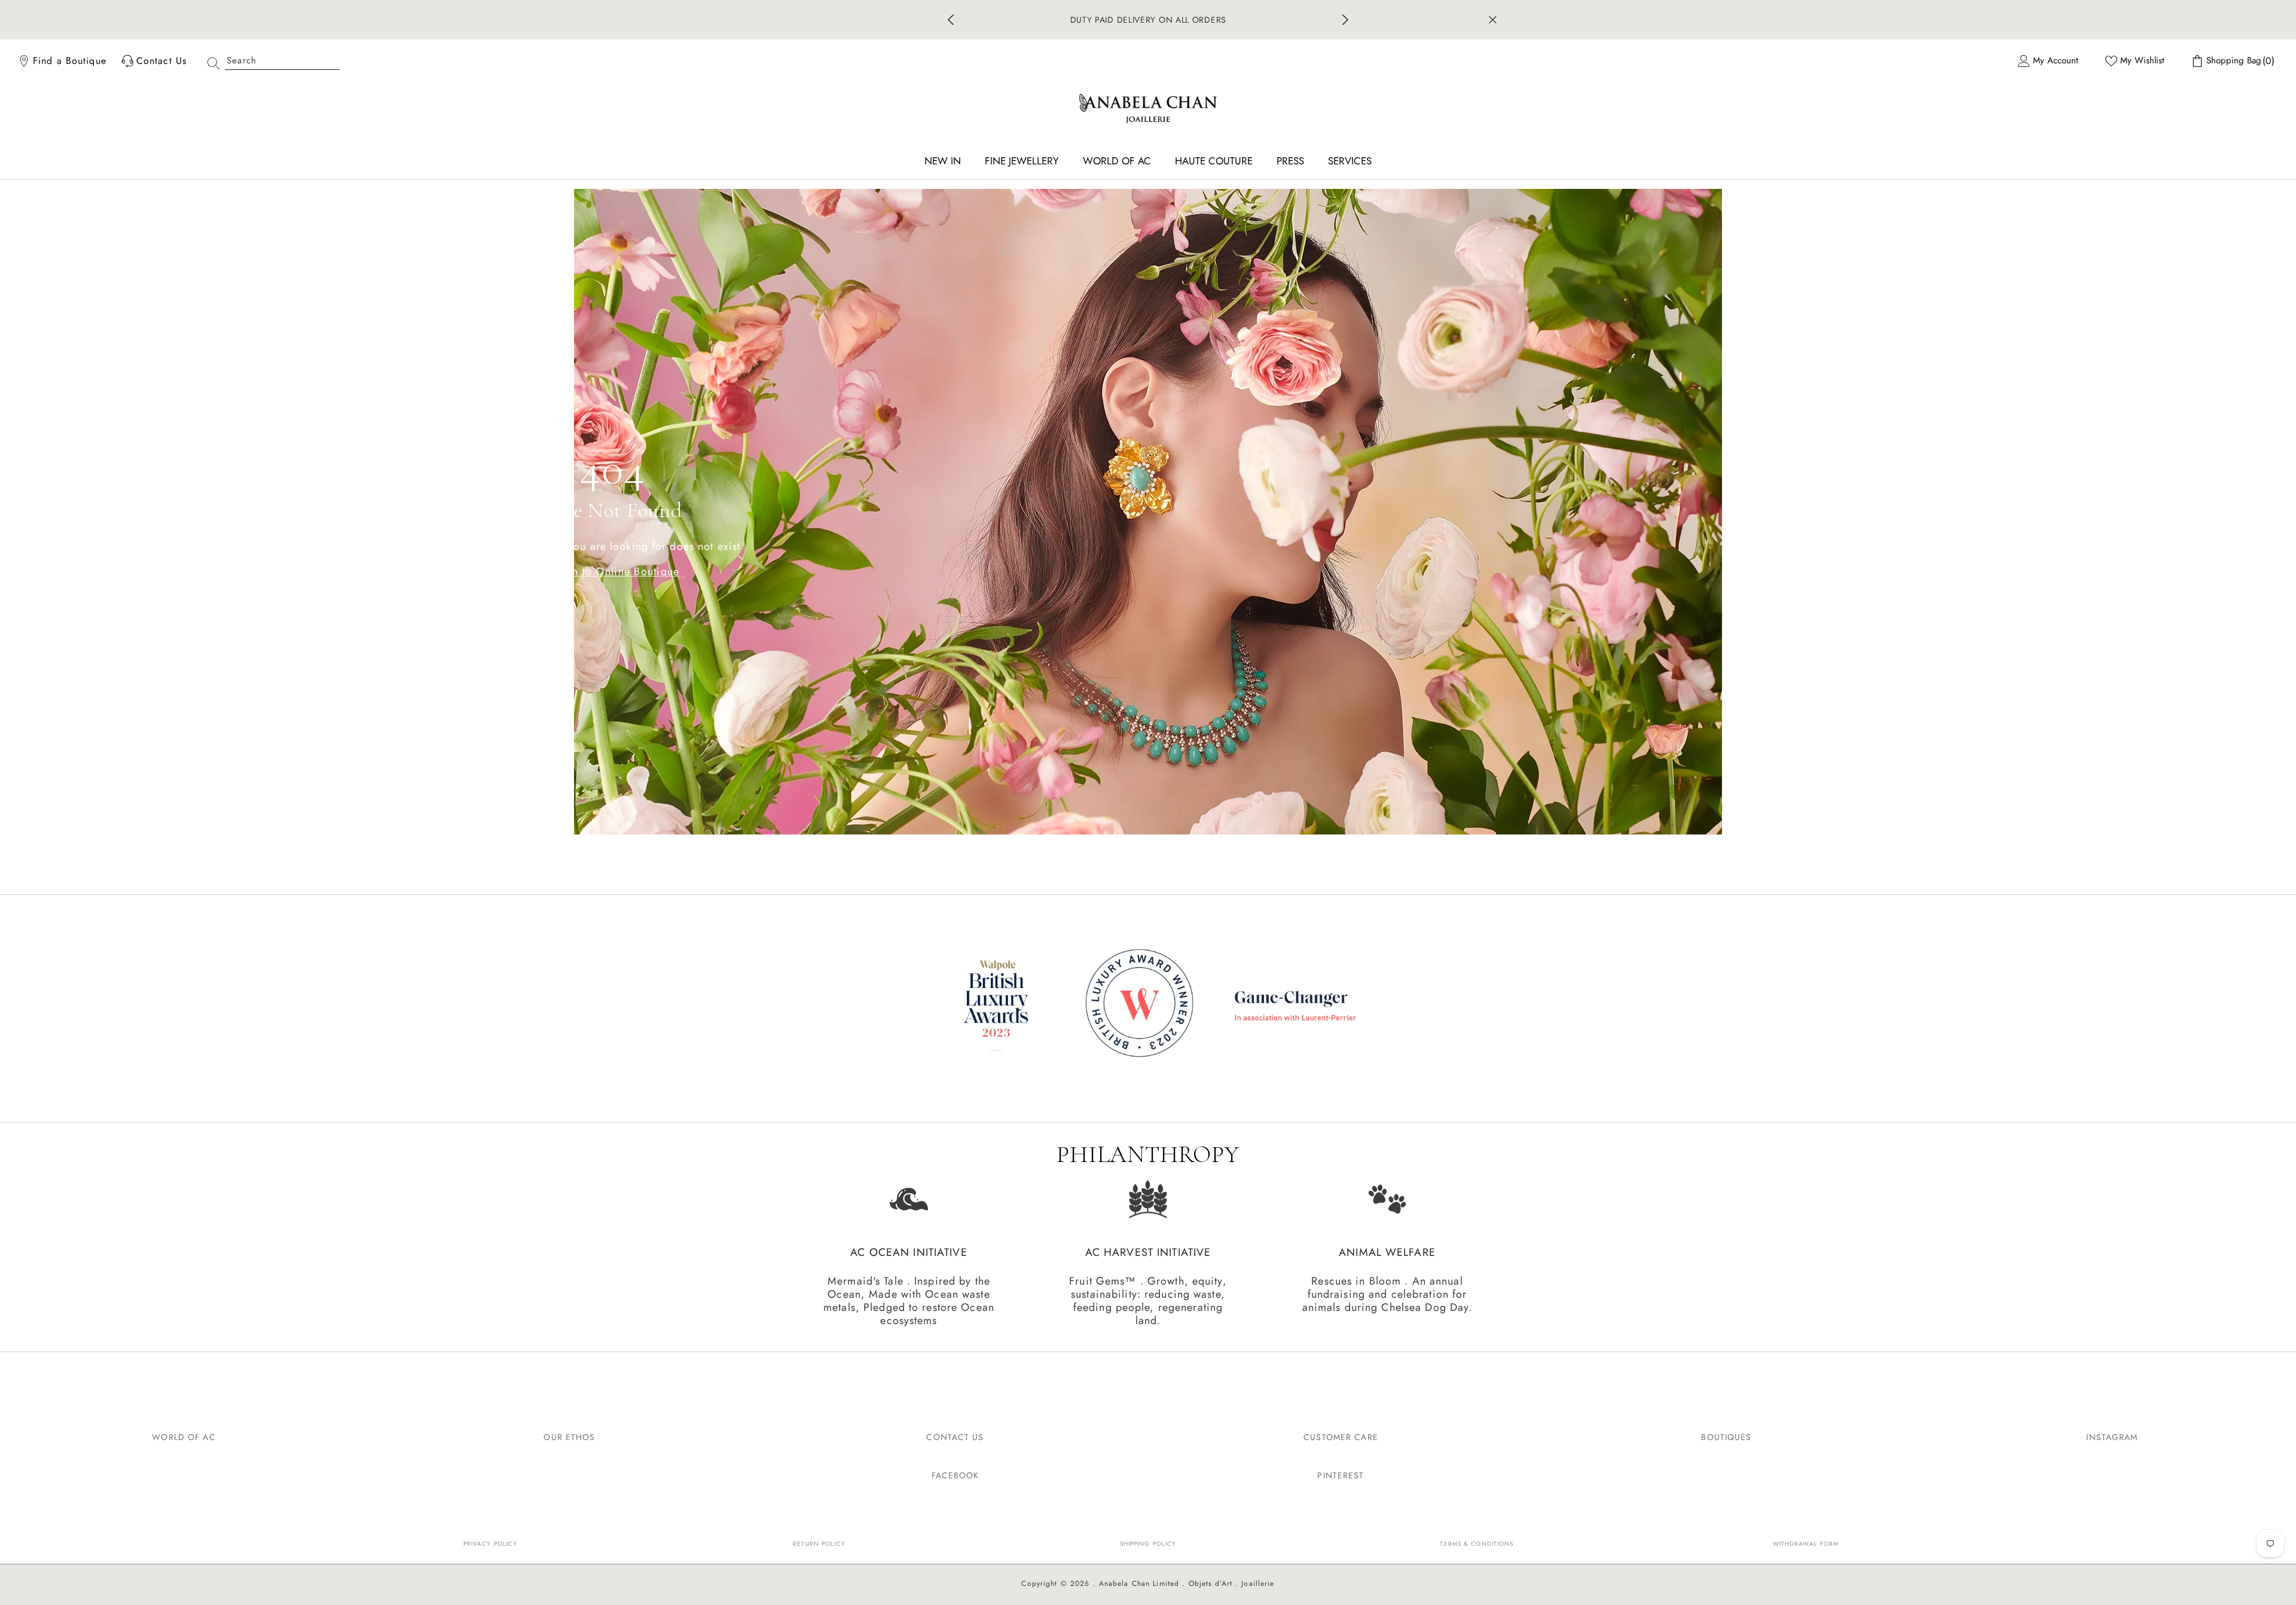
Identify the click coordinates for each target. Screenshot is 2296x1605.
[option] (1148, 20)
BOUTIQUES (1726, 1437)
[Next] (1345, 20)
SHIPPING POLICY (1148, 1544)
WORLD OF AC (184, 1437)
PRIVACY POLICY (491, 1544)
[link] (1148, 1005)
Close (1493, 20)
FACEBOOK (955, 1475)
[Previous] (951, 20)
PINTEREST (1341, 1475)
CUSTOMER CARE (1341, 1437)
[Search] (269, 61)
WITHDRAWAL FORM (1806, 1544)
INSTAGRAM (2112, 1437)
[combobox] (282, 61)
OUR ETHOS (569, 1437)
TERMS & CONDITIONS (1477, 1544)
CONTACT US (955, 1437)
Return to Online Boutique (613, 571)
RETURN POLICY (819, 1544)
